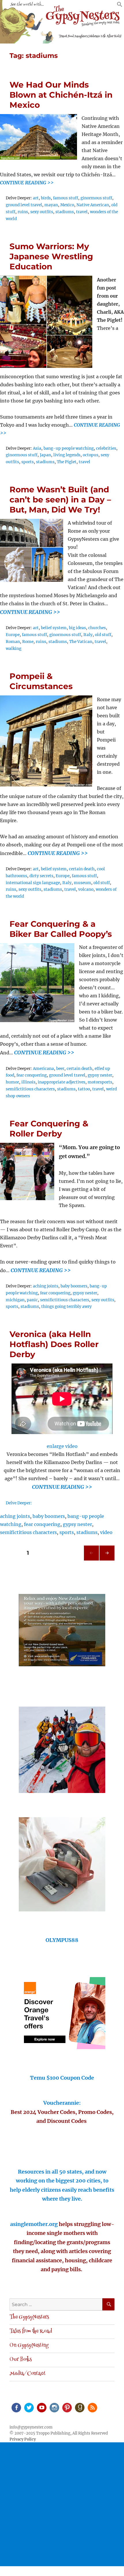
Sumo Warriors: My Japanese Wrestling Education (51, 256)
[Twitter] (29, 2407)
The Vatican (81, 642)
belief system (54, 628)
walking (14, 649)
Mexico (67, 205)
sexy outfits (42, 212)
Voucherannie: (62, 2103)
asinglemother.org (34, 2224)
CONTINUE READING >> (27, 183)
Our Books (21, 2360)
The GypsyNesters (29, 2317)
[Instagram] (54, 2407)
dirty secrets (41, 876)
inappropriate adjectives (62, 1082)
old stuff (103, 635)
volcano (86, 889)
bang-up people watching (69, 448)
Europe (13, 635)
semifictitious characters (30, 1089)
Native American (93, 205)
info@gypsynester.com (31, 2427)
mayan (51, 205)
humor (12, 1082)
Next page (107, 1560)
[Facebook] (16, 2407)
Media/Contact (28, 2374)
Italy (88, 635)
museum (82, 883)
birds (46, 198)
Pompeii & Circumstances (41, 681)
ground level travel (24, 205)
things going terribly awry (66, 1307)
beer (60, 1069)
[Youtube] (41, 2407)
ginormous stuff (96, 198)
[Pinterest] (67, 2407)
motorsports (100, 1082)
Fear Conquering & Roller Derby (49, 1129)
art (36, 198)
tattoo (84, 1089)
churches (97, 628)
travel (82, 212)
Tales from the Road (31, 2331)
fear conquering (32, 1075)
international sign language (33, 883)
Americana (43, 1069)
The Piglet (67, 462)
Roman (13, 642)
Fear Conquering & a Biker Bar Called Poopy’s (61, 929)
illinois (28, 1082)
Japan (45, 455)
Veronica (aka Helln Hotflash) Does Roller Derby (54, 1344)
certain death (82, 869)
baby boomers (74, 1286)
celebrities (106, 448)
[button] (120, 5)
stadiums (65, 212)
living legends (67, 455)
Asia (37, 448)
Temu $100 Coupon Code (62, 2078)
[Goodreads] (79, 2407)
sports (28, 462)
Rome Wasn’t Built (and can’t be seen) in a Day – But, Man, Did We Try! (60, 500)
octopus (91, 455)
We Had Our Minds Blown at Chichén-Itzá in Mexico (61, 95)
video (106, 1532)
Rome (28, 642)
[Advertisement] (62, 2504)
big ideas (77, 628)
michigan (15, 1300)
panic (32, 1300)
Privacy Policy (23, 2439)
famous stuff (66, 198)
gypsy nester (100, 1075)
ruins (23, 212)
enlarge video (62, 1446)
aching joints (46, 1286)
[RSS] (92, 2407)
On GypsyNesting (29, 2346)
